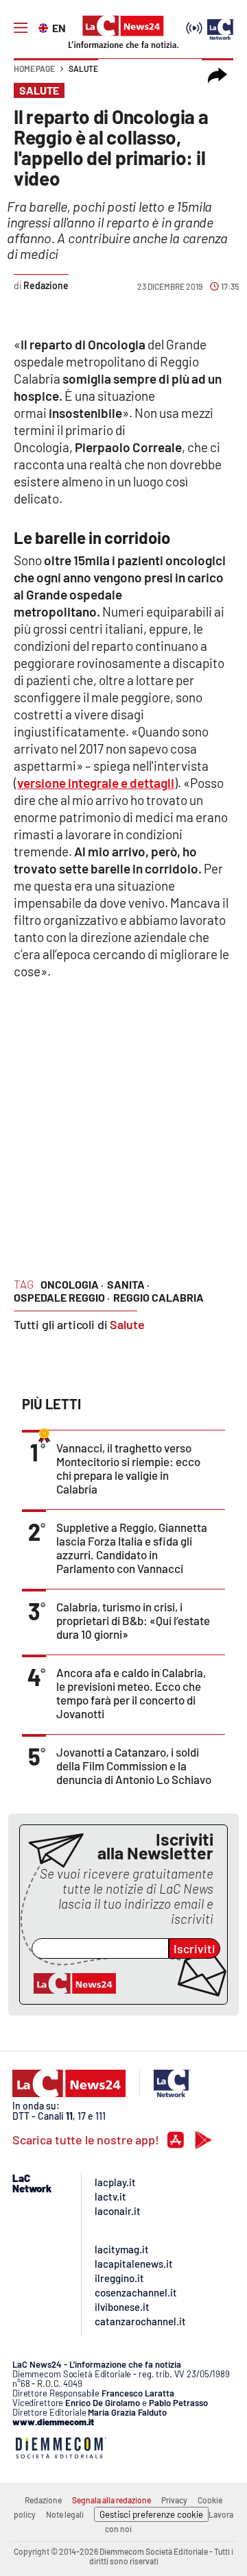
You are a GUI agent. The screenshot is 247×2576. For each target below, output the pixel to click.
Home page (34, 69)
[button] (217, 75)
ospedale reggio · (62, 1297)
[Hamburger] (21, 28)
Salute (83, 69)
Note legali (65, 2514)
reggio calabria (158, 1297)
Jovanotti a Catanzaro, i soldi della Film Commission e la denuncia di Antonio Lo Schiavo (134, 1766)
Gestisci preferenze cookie (151, 2514)
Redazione (43, 2500)
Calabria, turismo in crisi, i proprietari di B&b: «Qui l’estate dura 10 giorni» (133, 1620)
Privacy (174, 2500)
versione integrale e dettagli (96, 783)
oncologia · (72, 1284)
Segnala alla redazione (111, 2500)
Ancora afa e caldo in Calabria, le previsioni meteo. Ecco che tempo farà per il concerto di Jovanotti (131, 1693)
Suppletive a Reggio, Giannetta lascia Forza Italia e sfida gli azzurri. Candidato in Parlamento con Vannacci (132, 1548)
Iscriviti (195, 1948)
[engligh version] (45, 27)
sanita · (128, 1284)
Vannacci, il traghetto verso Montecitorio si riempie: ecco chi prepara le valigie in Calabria (128, 1468)
